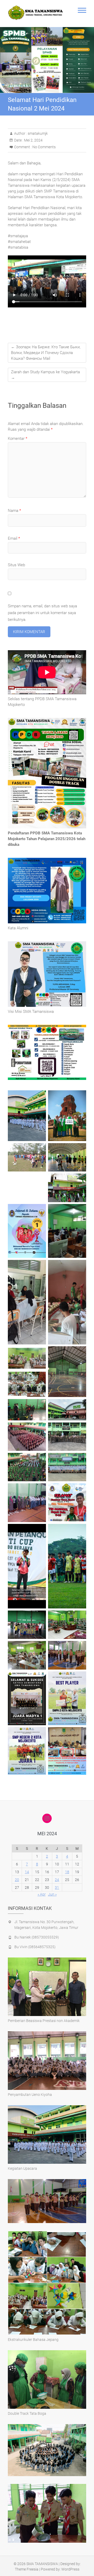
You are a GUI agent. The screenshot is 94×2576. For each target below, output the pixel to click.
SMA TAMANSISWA (42, 2564)
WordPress (70, 2569)
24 (57, 1880)
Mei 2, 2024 (33, 140)
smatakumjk (37, 133)
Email (14, 538)
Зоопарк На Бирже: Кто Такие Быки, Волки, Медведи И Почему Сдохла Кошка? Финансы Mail (46, 353)
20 (17, 1880)
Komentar (17, 439)
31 (57, 1888)
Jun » (52, 1894)
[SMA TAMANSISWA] (36, 13)
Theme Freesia (27, 2569)
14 (27, 1872)
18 (67, 1872)
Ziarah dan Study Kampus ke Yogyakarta (45, 375)
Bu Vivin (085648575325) (35, 1947)
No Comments (44, 147)
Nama (14, 511)
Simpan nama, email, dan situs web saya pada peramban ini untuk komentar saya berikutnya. (42, 613)
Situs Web (16, 565)
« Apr (42, 1894)
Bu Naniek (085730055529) (37, 1937)
